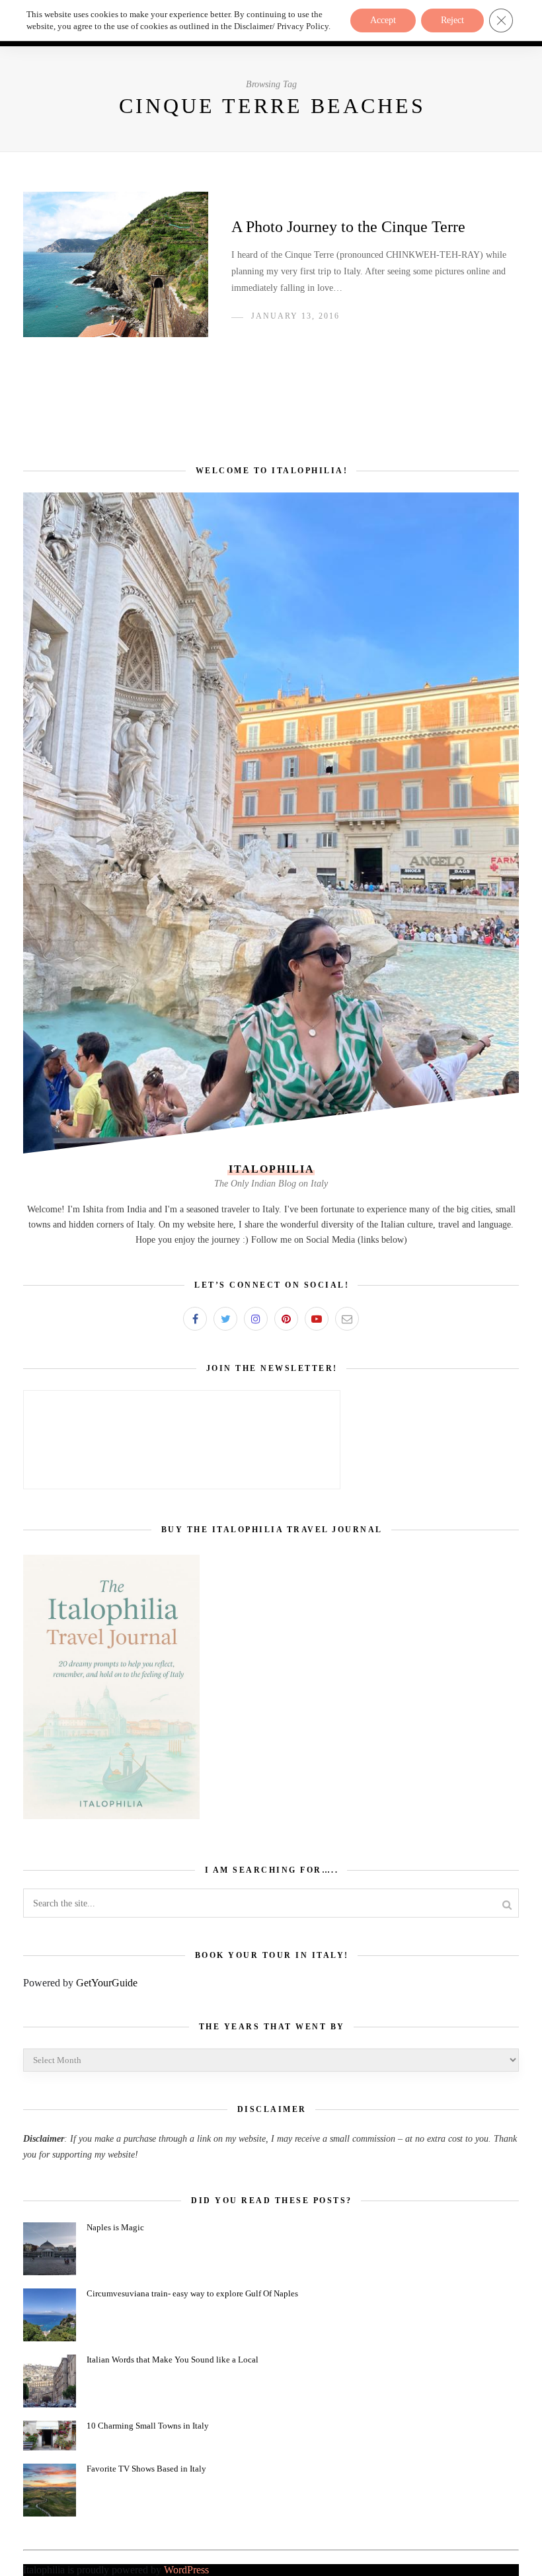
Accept (383, 20)
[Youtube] (317, 1319)
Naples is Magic (115, 2227)
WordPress (186, 2570)
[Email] (347, 1319)
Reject (452, 20)
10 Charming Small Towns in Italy (148, 2426)
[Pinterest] (286, 1319)
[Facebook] (195, 1319)
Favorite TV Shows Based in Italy (146, 2469)
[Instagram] (256, 1319)
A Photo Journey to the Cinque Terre (348, 227)
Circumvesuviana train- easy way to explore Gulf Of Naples (192, 2293)
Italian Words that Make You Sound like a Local (173, 2360)
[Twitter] (225, 1319)
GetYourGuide (107, 1983)
